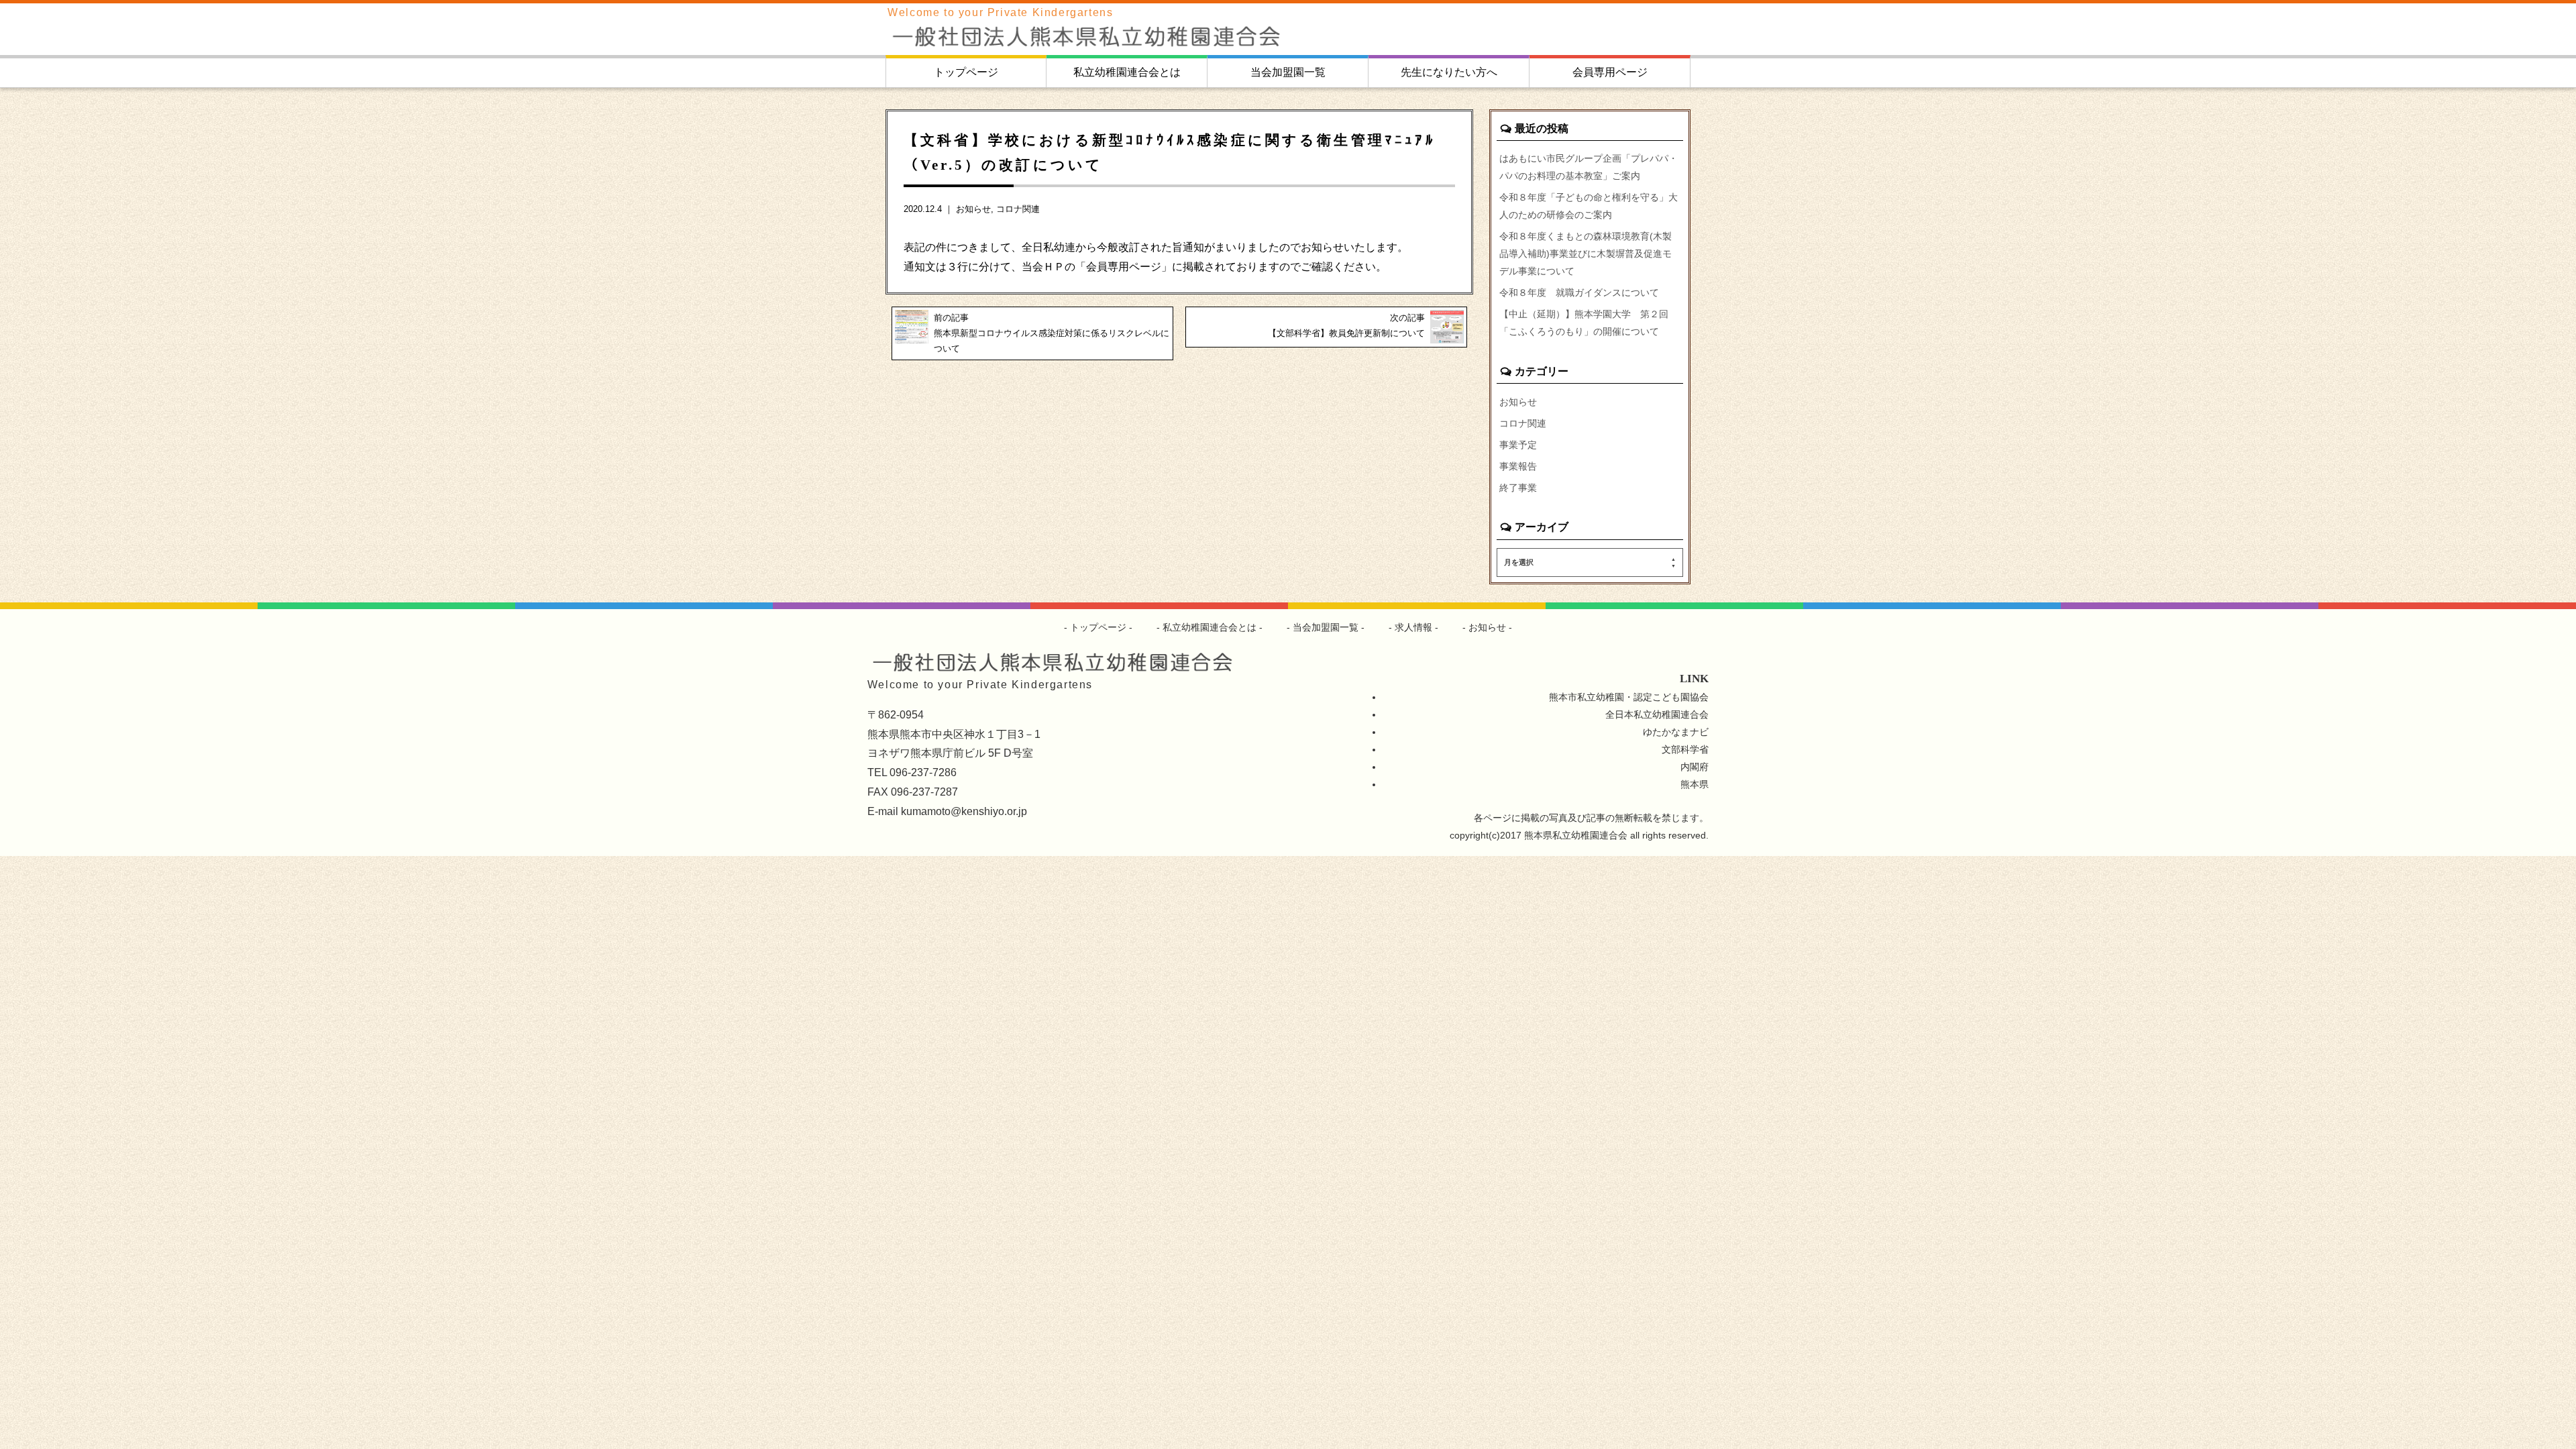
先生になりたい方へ (1449, 72)
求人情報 (1413, 627)
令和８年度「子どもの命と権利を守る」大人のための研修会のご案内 (1589, 206)
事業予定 (1518, 445)
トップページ (966, 72)
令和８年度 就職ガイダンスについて (1579, 292)
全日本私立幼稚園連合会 (1657, 714)
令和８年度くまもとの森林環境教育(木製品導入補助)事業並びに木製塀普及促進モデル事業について (1586, 254)
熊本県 (1695, 784)
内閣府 (1695, 767)
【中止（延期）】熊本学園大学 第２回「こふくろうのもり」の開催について (1584, 323)
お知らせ (973, 209)
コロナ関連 (1018, 209)
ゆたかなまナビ (1676, 732)
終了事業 (1518, 488)
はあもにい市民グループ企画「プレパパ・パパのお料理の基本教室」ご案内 (1589, 167)
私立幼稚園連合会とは (1127, 72)
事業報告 (1518, 466)
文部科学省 (1685, 749)
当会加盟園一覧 (1288, 72)
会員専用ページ (1610, 72)
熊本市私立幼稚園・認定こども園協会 (1629, 697)
